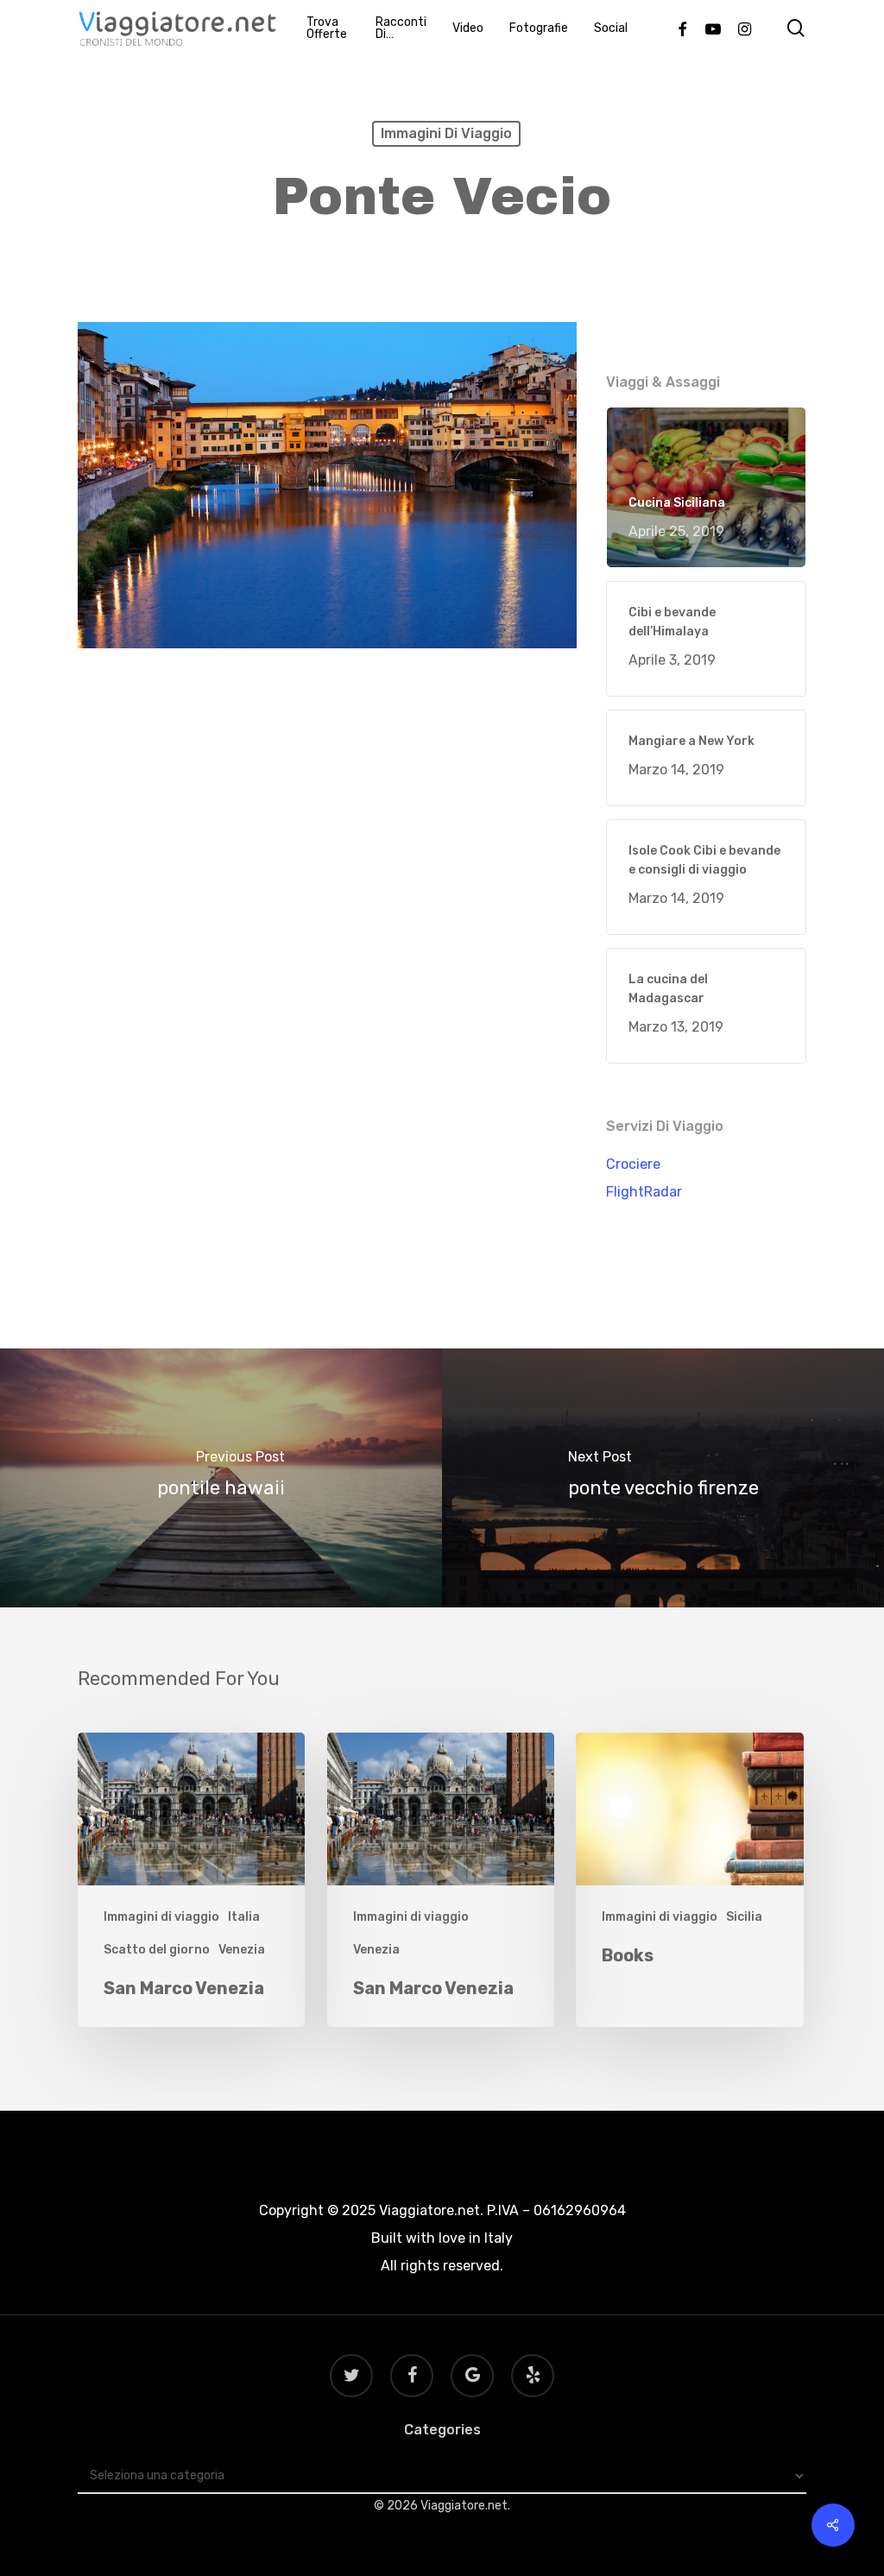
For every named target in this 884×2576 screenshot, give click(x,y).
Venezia (242, 1950)
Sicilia (744, 1917)
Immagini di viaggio (446, 133)
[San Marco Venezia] (191, 1880)
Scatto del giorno (157, 1950)
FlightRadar (644, 1192)
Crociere (633, 1164)
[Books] (689, 1880)
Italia (244, 1917)
